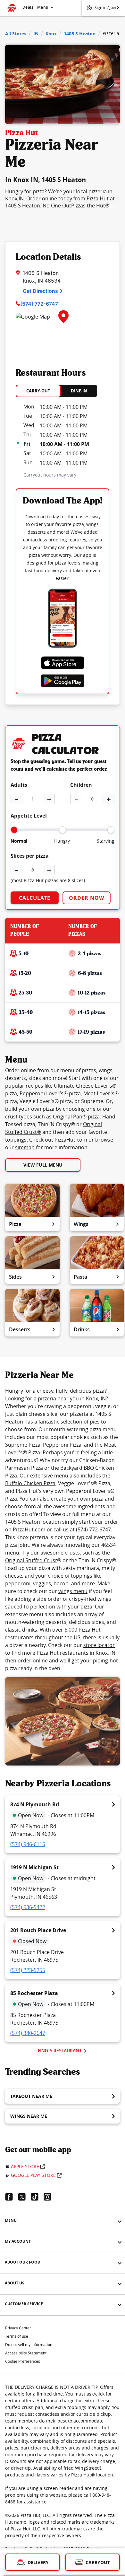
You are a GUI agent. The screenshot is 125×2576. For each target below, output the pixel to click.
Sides (15, 1277)
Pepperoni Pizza (62, 1445)
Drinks (82, 1329)
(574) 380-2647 (28, 2033)
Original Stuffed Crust (31, 1560)
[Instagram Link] (50, 2197)
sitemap (25, 1147)
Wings (81, 1224)
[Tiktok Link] (37, 2197)
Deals (28, 7)
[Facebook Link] (12, 2197)
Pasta (80, 1277)
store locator (99, 1645)
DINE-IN (79, 391)
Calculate (35, 898)
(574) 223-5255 (28, 1970)
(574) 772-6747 (39, 304)
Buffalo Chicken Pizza (30, 1483)
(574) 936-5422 (28, 1907)
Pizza (15, 1224)
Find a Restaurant (60, 2050)
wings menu (73, 1591)
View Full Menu (43, 1165)
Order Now (87, 898)
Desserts (20, 1329)
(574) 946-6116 (28, 1844)
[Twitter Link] (24, 2197)
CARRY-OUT (38, 391)
